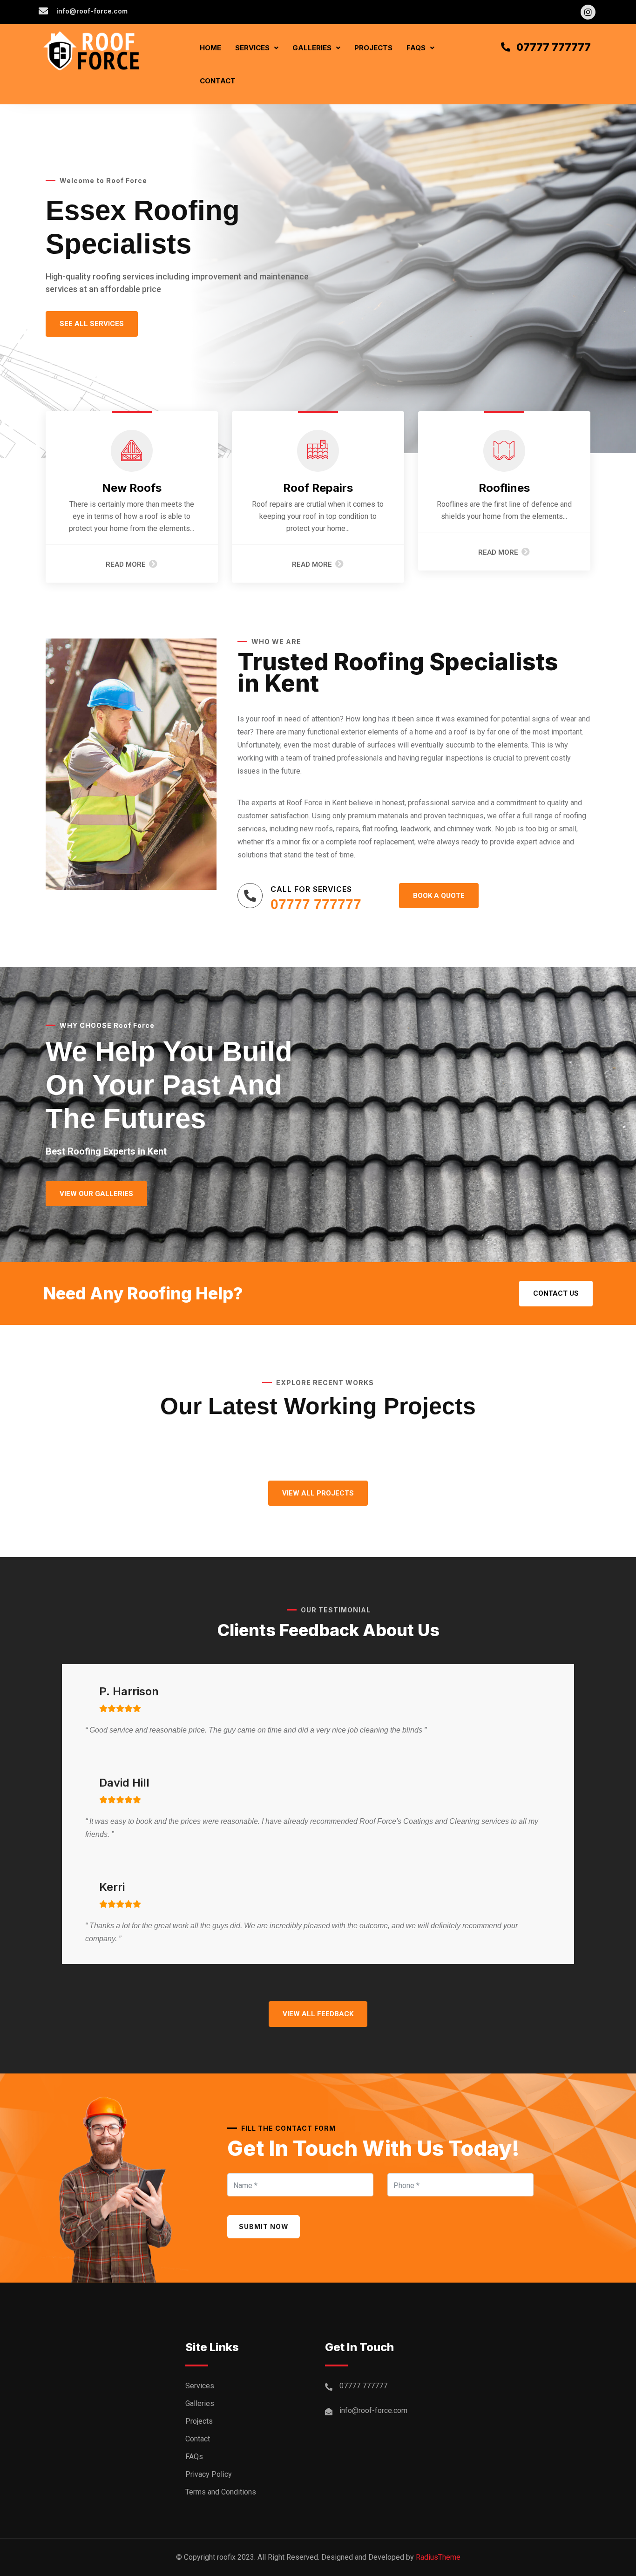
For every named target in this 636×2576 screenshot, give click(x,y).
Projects (373, 48)
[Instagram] (588, 12)
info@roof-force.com (373, 2410)
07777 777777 (316, 904)
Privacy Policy (209, 2474)
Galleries (312, 48)
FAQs (416, 48)
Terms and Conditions (221, 2492)
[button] (257, 48)
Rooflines (504, 488)
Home (210, 48)
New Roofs (132, 488)
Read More (126, 564)
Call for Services (311, 889)
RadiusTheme (438, 2557)
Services (252, 48)
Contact (218, 81)
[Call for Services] (250, 896)
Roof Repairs (318, 488)
